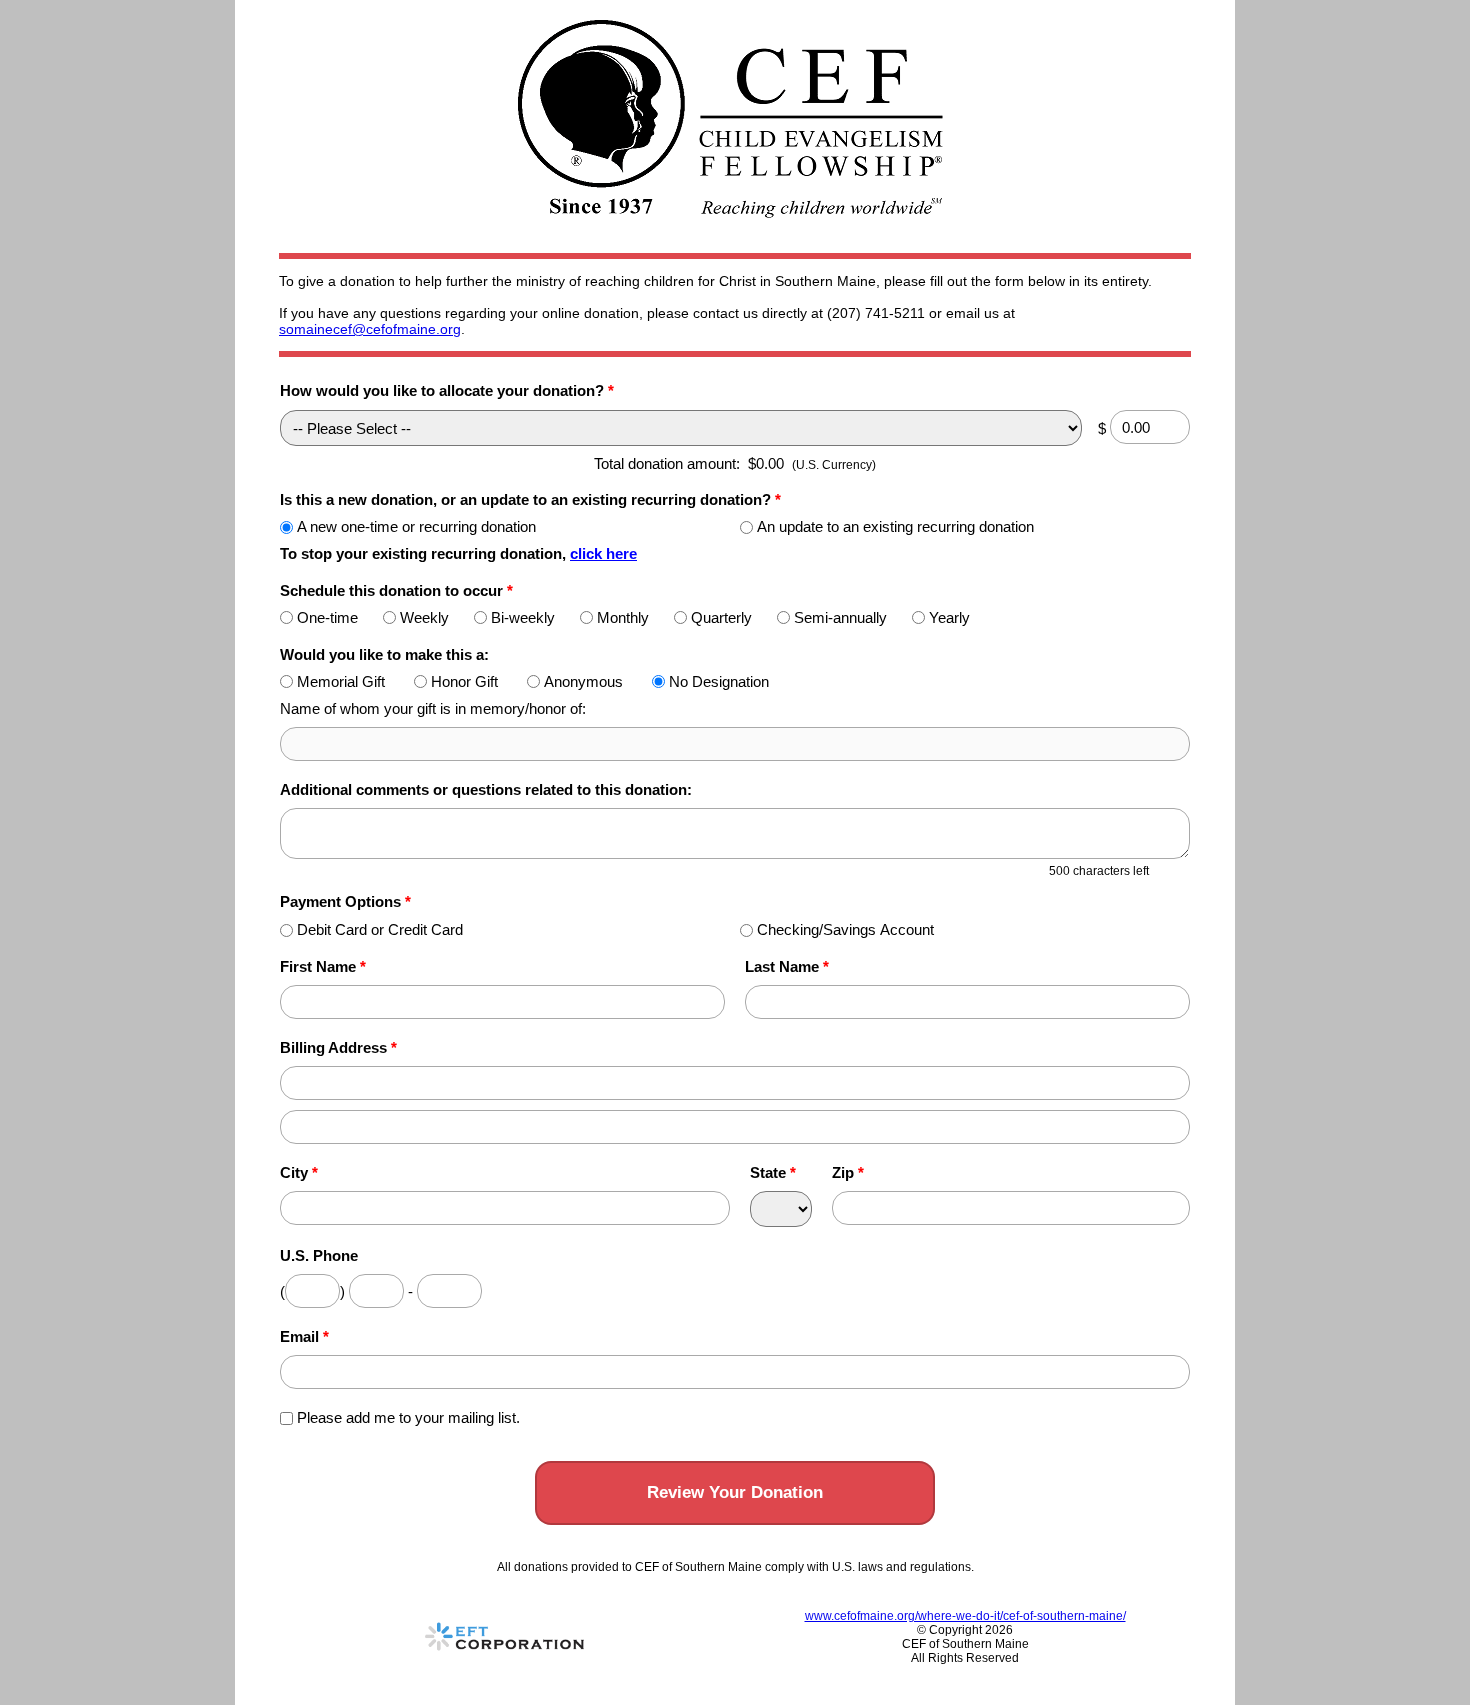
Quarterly (721, 617)
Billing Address (338, 1047)
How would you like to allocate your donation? (447, 390)
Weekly (424, 617)
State (773, 1172)
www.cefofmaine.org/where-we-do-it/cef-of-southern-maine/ (965, 1616)
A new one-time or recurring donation (416, 526)
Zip (848, 1172)
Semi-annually (840, 617)
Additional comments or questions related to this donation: (486, 789)
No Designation (719, 681)
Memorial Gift (341, 681)
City (299, 1172)
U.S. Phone (319, 1255)
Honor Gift (464, 681)
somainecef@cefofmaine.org (370, 329)
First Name (323, 966)
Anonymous (583, 681)
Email (304, 1336)
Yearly (949, 617)
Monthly (623, 617)
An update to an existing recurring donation (895, 526)
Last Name (787, 966)
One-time (327, 617)
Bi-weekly (523, 617)
